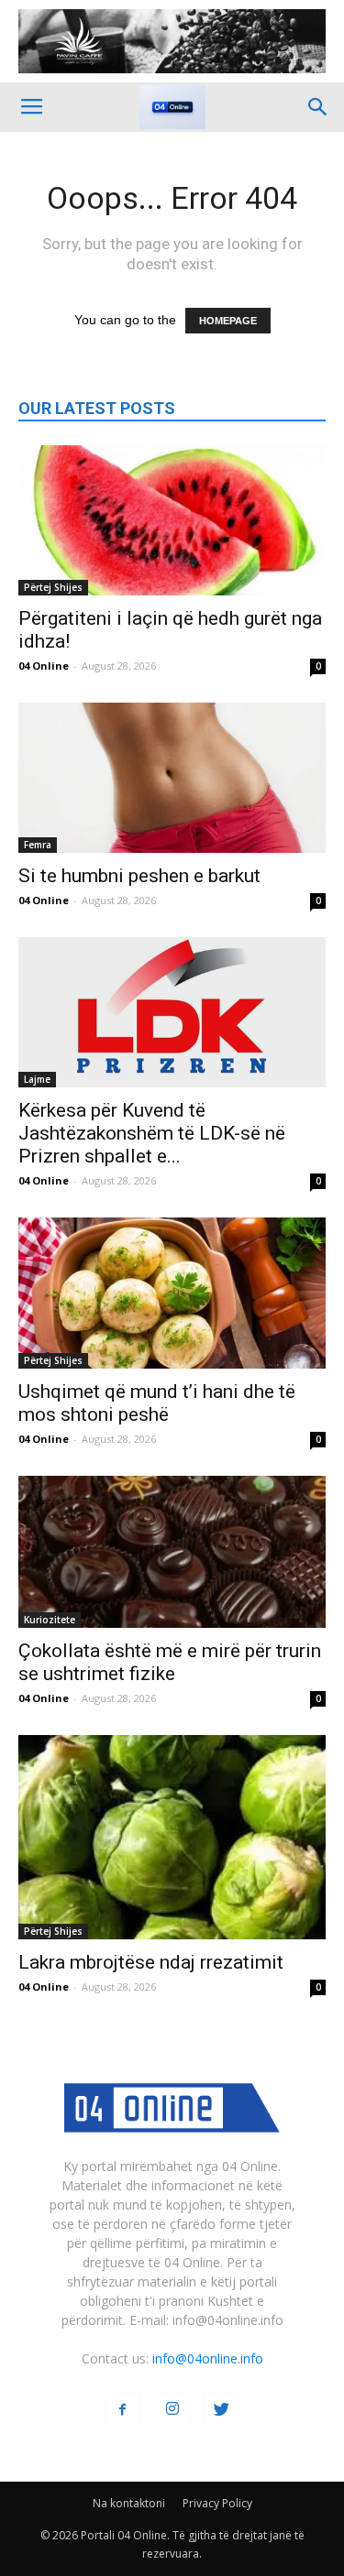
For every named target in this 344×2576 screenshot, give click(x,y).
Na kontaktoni (129, 2503)
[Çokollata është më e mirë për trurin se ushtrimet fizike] (172, 1551)
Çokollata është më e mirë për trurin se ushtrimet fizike (170, 1662)
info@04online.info (208, 2358)
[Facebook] (123, 2410)
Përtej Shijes (53, 587)
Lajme (37, 1079)
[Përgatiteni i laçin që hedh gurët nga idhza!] (172, 520)
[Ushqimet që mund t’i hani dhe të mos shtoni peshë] (172, 1293)
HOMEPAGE (228, 321)
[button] (318, 107)
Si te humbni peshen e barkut (139, 876)
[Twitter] (222, 2410)
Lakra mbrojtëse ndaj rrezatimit (151, 1962)
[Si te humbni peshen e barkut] (172, 778)
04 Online (44, 666)
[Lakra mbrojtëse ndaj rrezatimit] (172, 1837)
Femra (38, 845)
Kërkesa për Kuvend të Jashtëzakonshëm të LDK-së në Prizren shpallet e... (152, 1133)
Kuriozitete (50, 1620)
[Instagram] (172, 2410)
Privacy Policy (217, 2503)
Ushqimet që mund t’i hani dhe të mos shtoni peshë (157, 1403)
